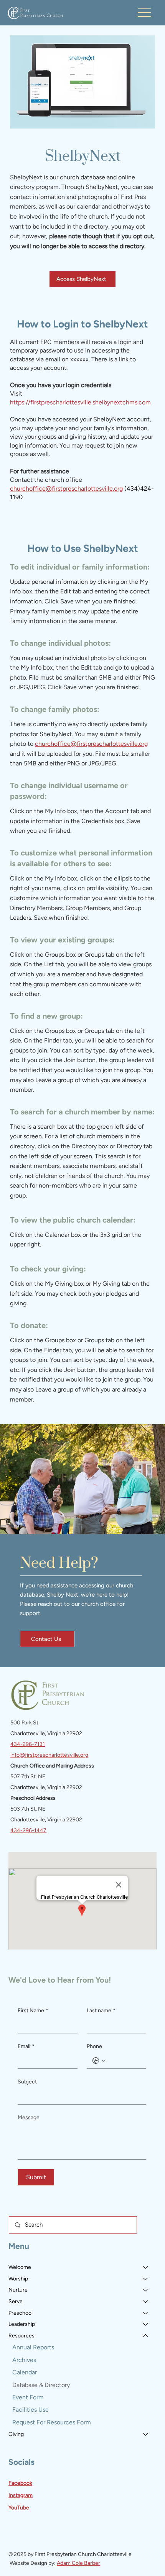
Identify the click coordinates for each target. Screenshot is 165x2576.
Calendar (25, 2372)
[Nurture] (146, 2290)
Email (26, 2046)
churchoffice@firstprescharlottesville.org (66, 489)
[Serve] (146, 2302)
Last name (101, 2011)
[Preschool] (146, 2313)
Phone (94, 2046)
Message (29, 2117)
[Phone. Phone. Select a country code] (99, 2061)
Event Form (28, 2397)
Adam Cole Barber (78, 2563)
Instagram (21, 2495)
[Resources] (146, 2336)
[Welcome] (146, 2267)
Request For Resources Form (52, 2422)
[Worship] (146, 2279)
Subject (27, 2082)
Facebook (20, 2483)
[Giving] (146, 2434)
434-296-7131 (28, 1744)
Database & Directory (41, 2385)
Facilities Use (31, 2410)
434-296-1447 (28, 1830)
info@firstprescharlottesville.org (49, 1755)
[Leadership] (146, 2324)
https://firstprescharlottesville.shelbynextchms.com (80, 402)
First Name (33, 2011)
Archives (24, 2360)
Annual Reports (33, 2347)
